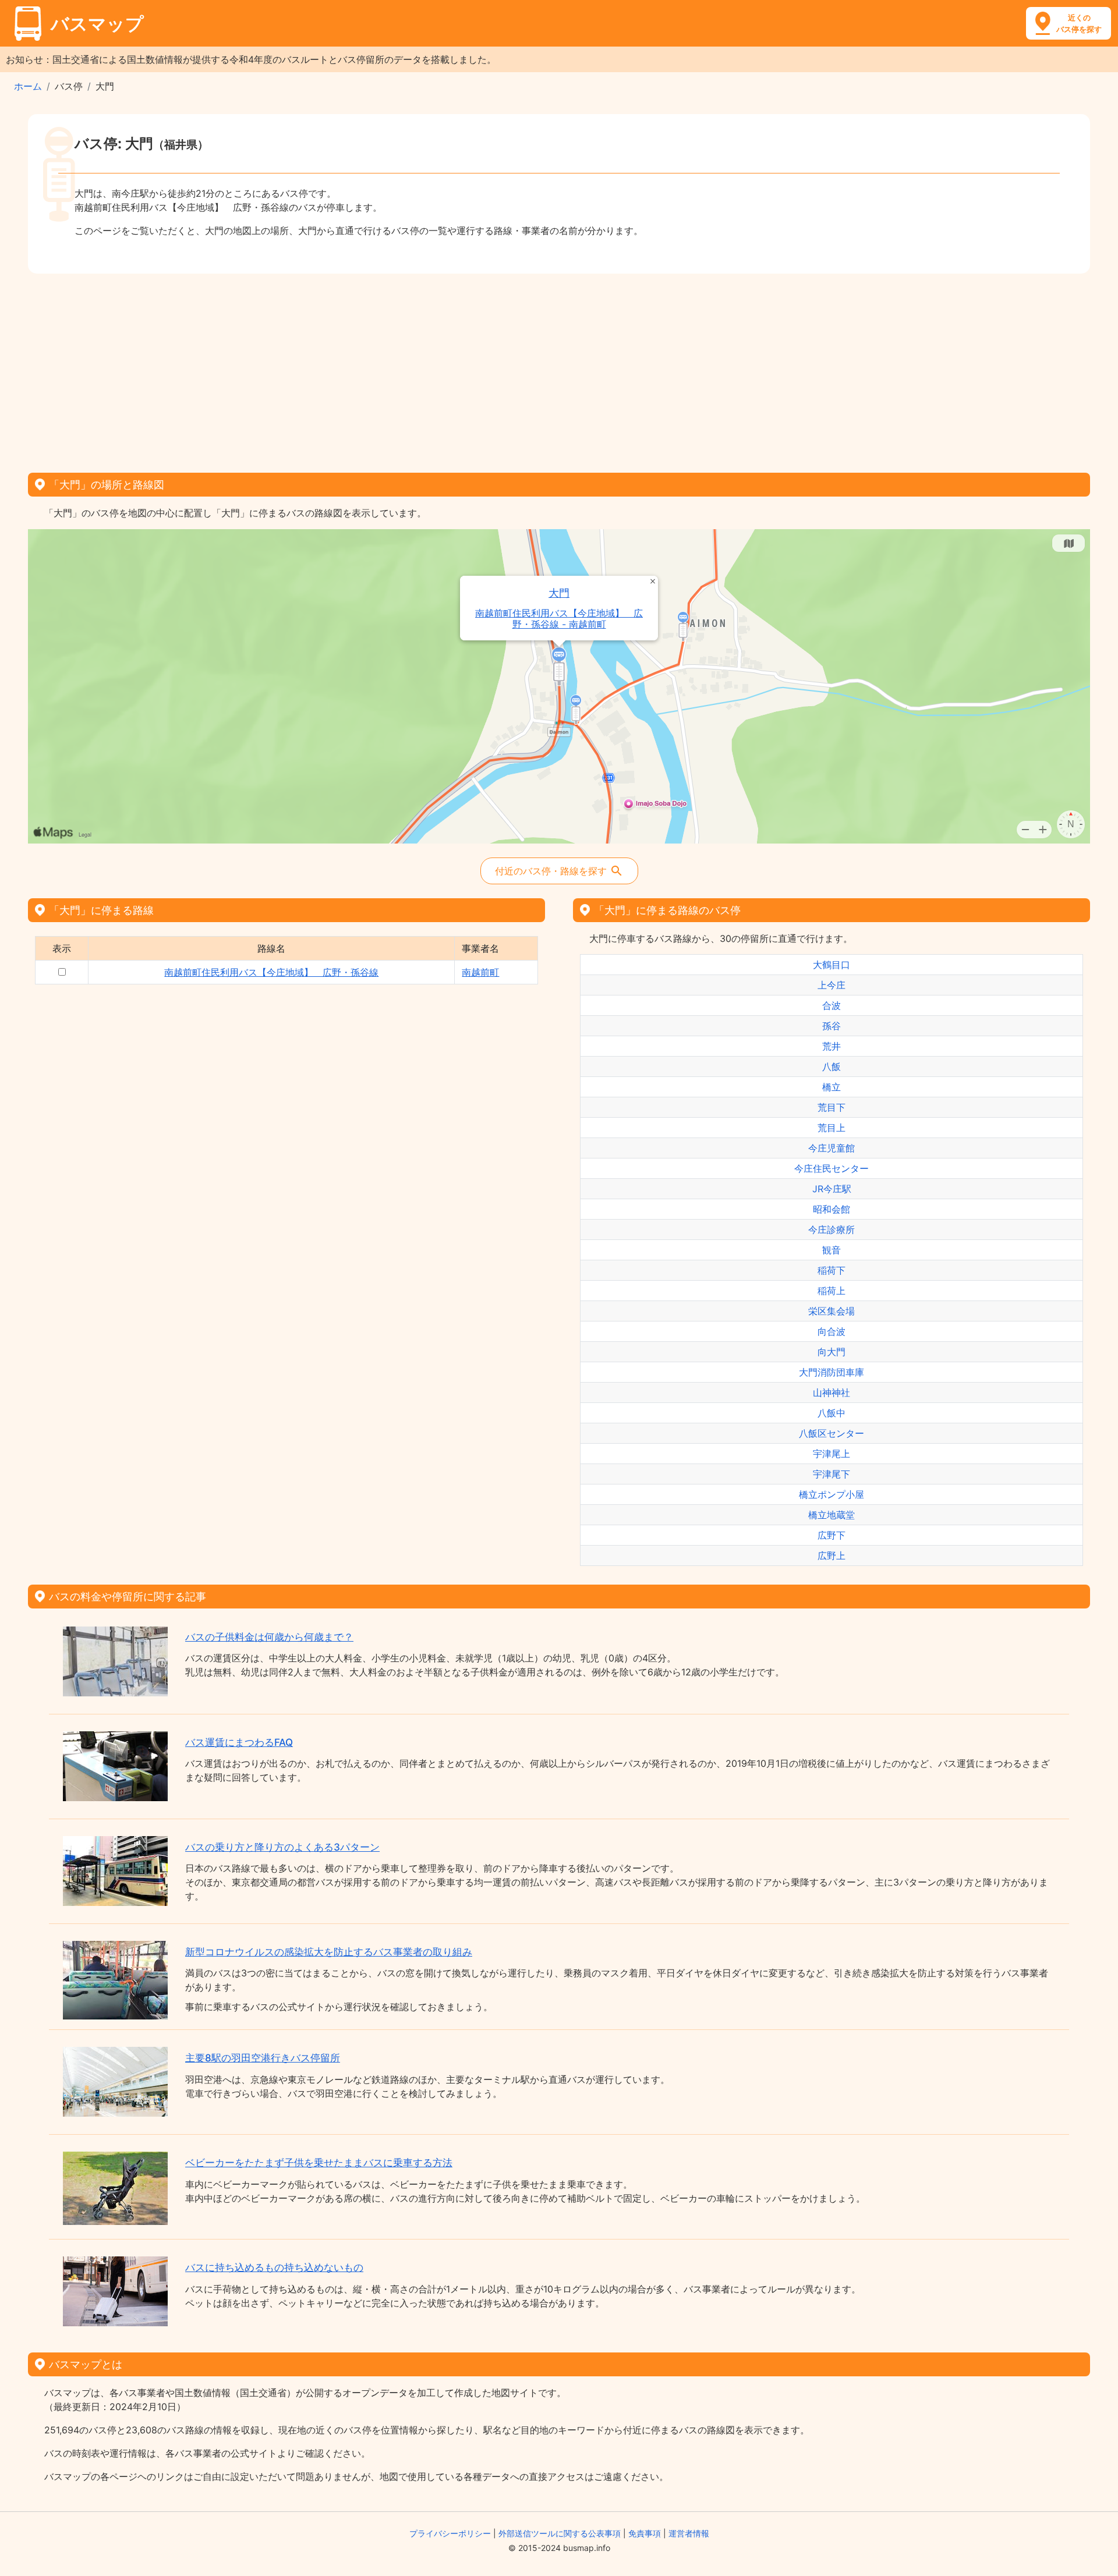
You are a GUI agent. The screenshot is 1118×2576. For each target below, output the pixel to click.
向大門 (832, 1352)
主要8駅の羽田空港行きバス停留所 (263, 2058)
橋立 (832, 1087)
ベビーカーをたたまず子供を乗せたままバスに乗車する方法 (319, 2163)
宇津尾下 (832, 1474)
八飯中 (832, 1413)
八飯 (832, 1066)
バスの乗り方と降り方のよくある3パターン (282, 1847)
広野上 (832, 1555)
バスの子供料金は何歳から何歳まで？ (269, 1637)
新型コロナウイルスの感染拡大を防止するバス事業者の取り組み (329, 1952)
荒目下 (832, 1107)
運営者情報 (689, 2533)
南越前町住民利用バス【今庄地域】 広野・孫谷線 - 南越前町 (559, 619)
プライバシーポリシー (450, 2533)
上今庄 (832, 985)
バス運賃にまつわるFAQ (239, 1742)
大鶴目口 (832, 965)
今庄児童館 (832, 1148)
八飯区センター (832, 1433)
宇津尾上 (832, 1454)
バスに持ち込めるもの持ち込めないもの (274, 2267)
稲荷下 (832, 1270)
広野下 (832, 1535)
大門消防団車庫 (832, 1372)
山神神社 (832, 1392)
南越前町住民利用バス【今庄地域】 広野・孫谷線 (271, 972)
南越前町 (480, 972)
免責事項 (645, 2533)
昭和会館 (832, 1209)
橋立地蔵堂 (832, 1515)
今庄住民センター (832, 1168)
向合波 (832, 1331)
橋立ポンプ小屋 (832, 1494)
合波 (832, 1005)
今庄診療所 (832, 1229)
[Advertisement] (559, 369)
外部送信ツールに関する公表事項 (560, 2533)
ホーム (28, 86)
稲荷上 (832, 1291)
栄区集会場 (832, 1311)
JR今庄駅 (832, 1189)
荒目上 (832, 1128)
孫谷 (832, 1026)
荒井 (832, 1046)
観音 (832, 1250)
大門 (559, 593)
